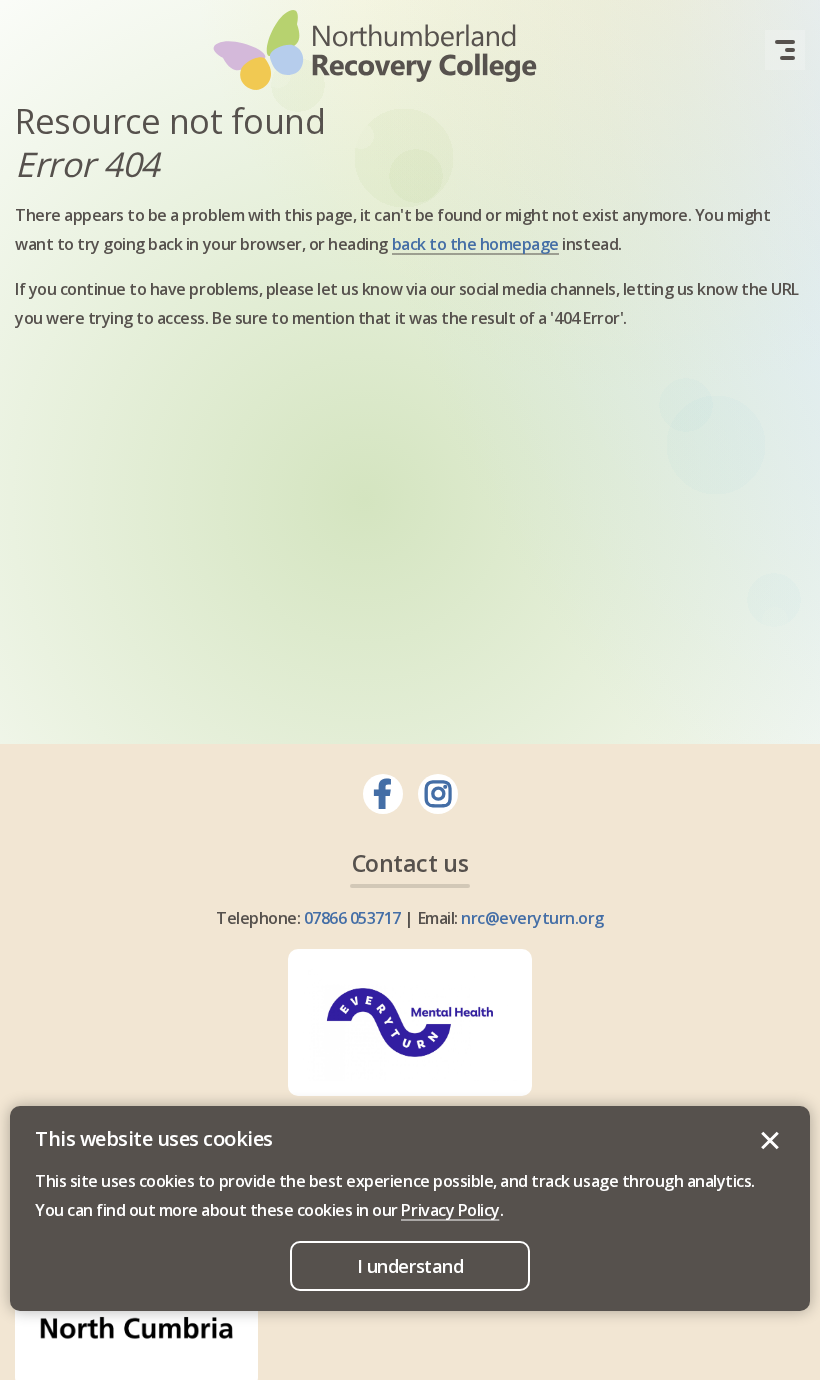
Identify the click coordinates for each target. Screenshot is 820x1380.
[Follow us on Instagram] (438, 794)
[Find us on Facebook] (383, 794)
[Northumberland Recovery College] (375, 50)
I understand (770, 1141)
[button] (785, 50)
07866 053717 (352, 918)
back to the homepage (475, 244)
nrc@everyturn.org (532, 918)
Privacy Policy (450, 1210)
